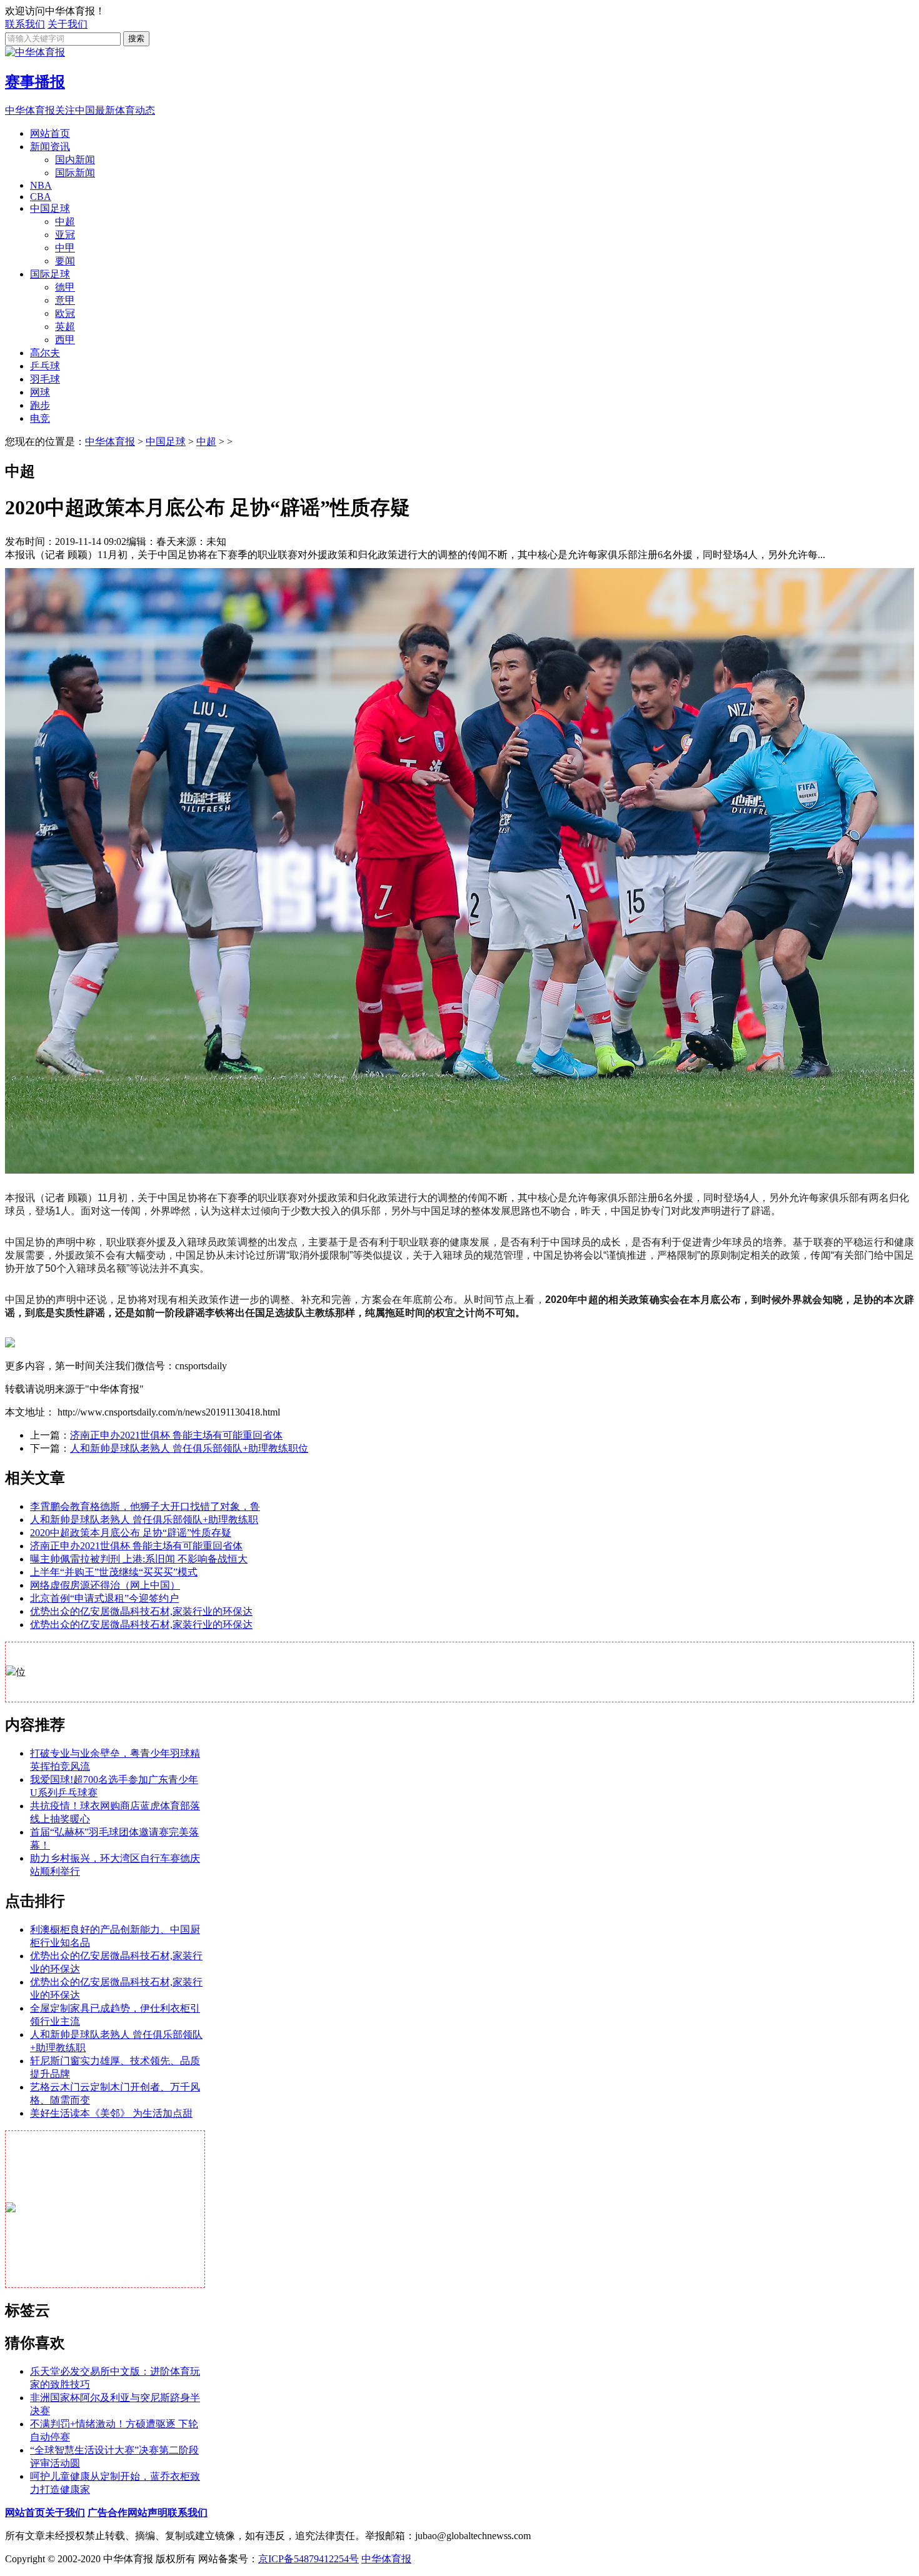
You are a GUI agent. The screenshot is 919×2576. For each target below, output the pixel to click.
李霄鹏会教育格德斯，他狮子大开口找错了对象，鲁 (145, 1506)
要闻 (65, 261)
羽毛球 (45, 379)
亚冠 (65, 235)
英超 (65, 327)
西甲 (65, 340)
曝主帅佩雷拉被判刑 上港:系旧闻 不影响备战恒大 (139, 1559)
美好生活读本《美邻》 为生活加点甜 (111, 2113)
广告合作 (108, 2513)
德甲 (65, 287)
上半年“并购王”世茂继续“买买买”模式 (114, 1572)
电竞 (40, 418)
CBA (41, 197)
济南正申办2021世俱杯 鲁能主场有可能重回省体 (176, 1435)
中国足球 (50, 208)
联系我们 (25, 24)
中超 (65, 222)
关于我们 (68, 24)
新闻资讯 (50, 147)
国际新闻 (75, 173)
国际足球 (50, 274)
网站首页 (50, 133)
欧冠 (65, 313)
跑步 (40, 405)
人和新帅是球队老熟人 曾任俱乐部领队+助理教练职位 (189, 1448)
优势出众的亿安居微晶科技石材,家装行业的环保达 (141, 1611)
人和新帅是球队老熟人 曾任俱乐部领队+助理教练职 (144, 1520)
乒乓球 (45, 366)
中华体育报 (110, 442)
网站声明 (148, 2513)
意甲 (65, 300)
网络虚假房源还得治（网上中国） (105, 1585)
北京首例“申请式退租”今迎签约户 (104, 1598)
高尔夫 (45, 353)
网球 (40, 392)
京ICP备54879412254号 (309, 2559)
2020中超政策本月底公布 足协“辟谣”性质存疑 (131, 1533)
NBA (41, 185)
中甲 (65, 248)
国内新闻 (75, 160)
